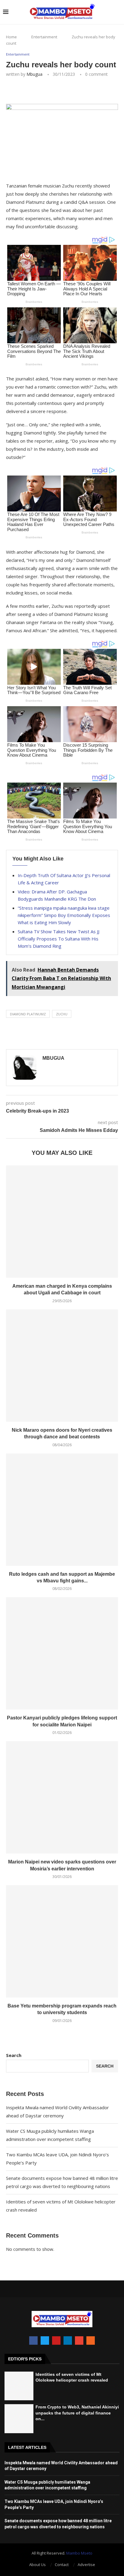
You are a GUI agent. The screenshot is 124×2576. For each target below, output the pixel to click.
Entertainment (44, 37)
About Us (37, 2565)
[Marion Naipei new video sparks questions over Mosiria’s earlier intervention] (62, 1797)
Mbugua (34, 74)
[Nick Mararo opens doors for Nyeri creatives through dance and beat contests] (62, 1366)
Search (14, 2055)
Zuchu (62, 1014)
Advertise (86, 2565)
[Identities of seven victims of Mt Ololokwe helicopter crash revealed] (19, 2386)
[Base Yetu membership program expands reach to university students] (62, 1941)
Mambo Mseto (79, 2553)
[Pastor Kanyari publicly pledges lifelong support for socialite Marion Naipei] (62, 1653)
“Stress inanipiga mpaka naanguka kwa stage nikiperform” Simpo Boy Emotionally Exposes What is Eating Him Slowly (64, 915)
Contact (62, 2565)
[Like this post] (49, 91)
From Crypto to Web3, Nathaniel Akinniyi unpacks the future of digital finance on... (77, 2413)
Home (11, 37)
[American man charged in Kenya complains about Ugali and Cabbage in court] (62, 1222)
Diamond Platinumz (28, 1014)
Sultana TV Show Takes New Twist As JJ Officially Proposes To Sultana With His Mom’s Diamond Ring (59, 939)
